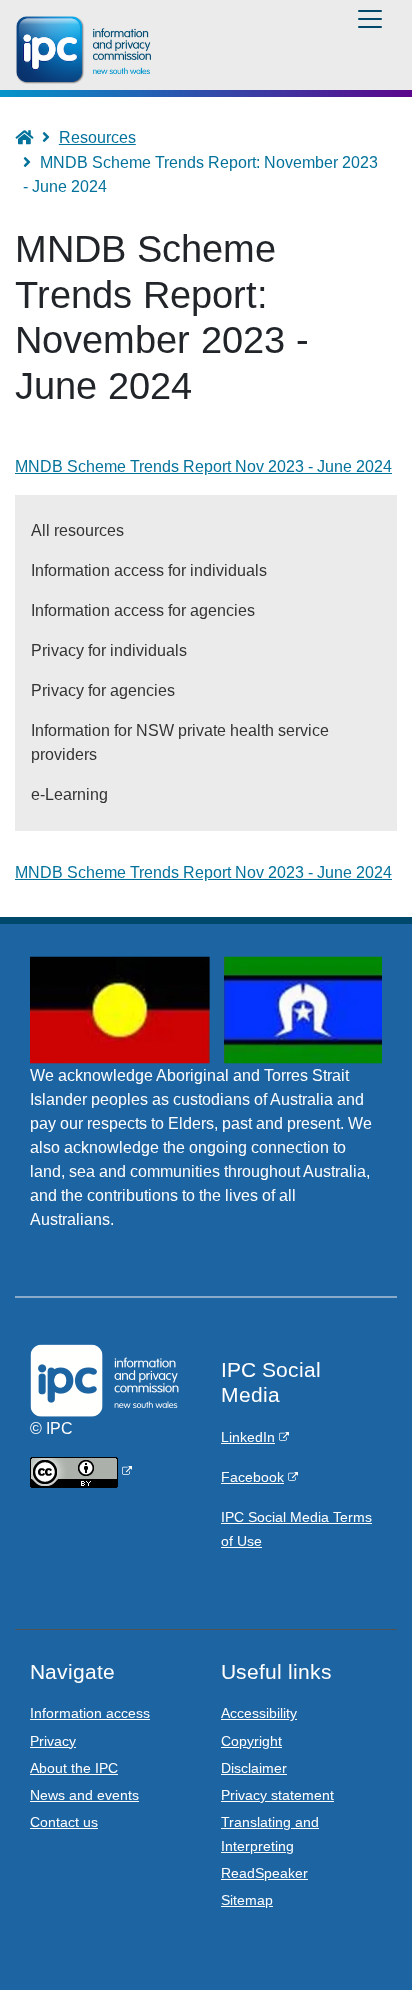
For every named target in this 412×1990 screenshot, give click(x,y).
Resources (97, 137)
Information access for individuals (149, 570)
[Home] (87, 50)
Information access (90, 1713)
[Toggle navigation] (370, 19)
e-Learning (69, 794)
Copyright (251, 1741)
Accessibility (259, 1713)
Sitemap (247, 1900)
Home (33, 137)
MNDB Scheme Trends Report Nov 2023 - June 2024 (203, 872)
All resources (77, 530)
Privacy (53, 1741)
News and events (84, 1795)
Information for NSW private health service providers (180, 742)
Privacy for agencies (103, 690)
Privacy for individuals (109, 650)
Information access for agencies (143, 610)
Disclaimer (254, 1768)
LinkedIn (248, 1437)
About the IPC (74, 1768)
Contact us (64, 1822)
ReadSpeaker (264, 1873)
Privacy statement (277, 1795)
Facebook (252, 1477)
